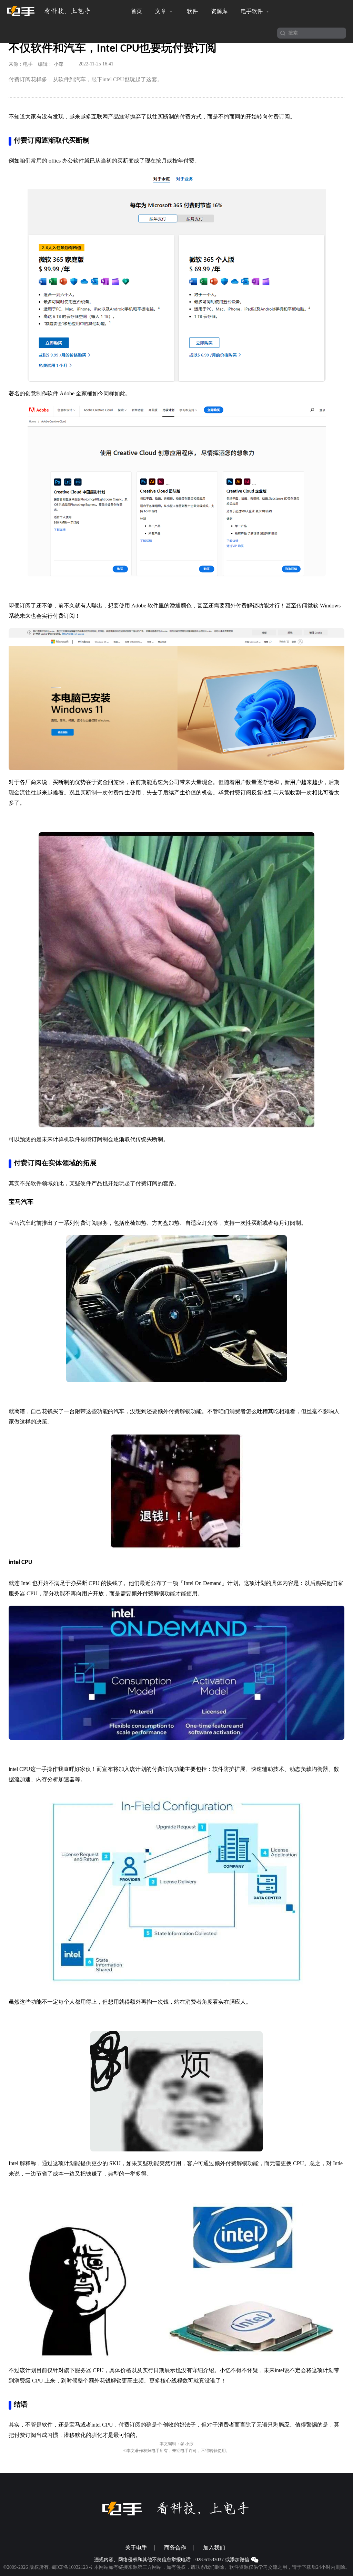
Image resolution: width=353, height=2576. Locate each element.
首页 (137, 11)
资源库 (219, 11)
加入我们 (214, 2548)
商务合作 (175, 2548)
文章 (161, 11)
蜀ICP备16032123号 (72, 2567)
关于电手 (136, 2548)
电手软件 (252, 11)
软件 (192, 11)
